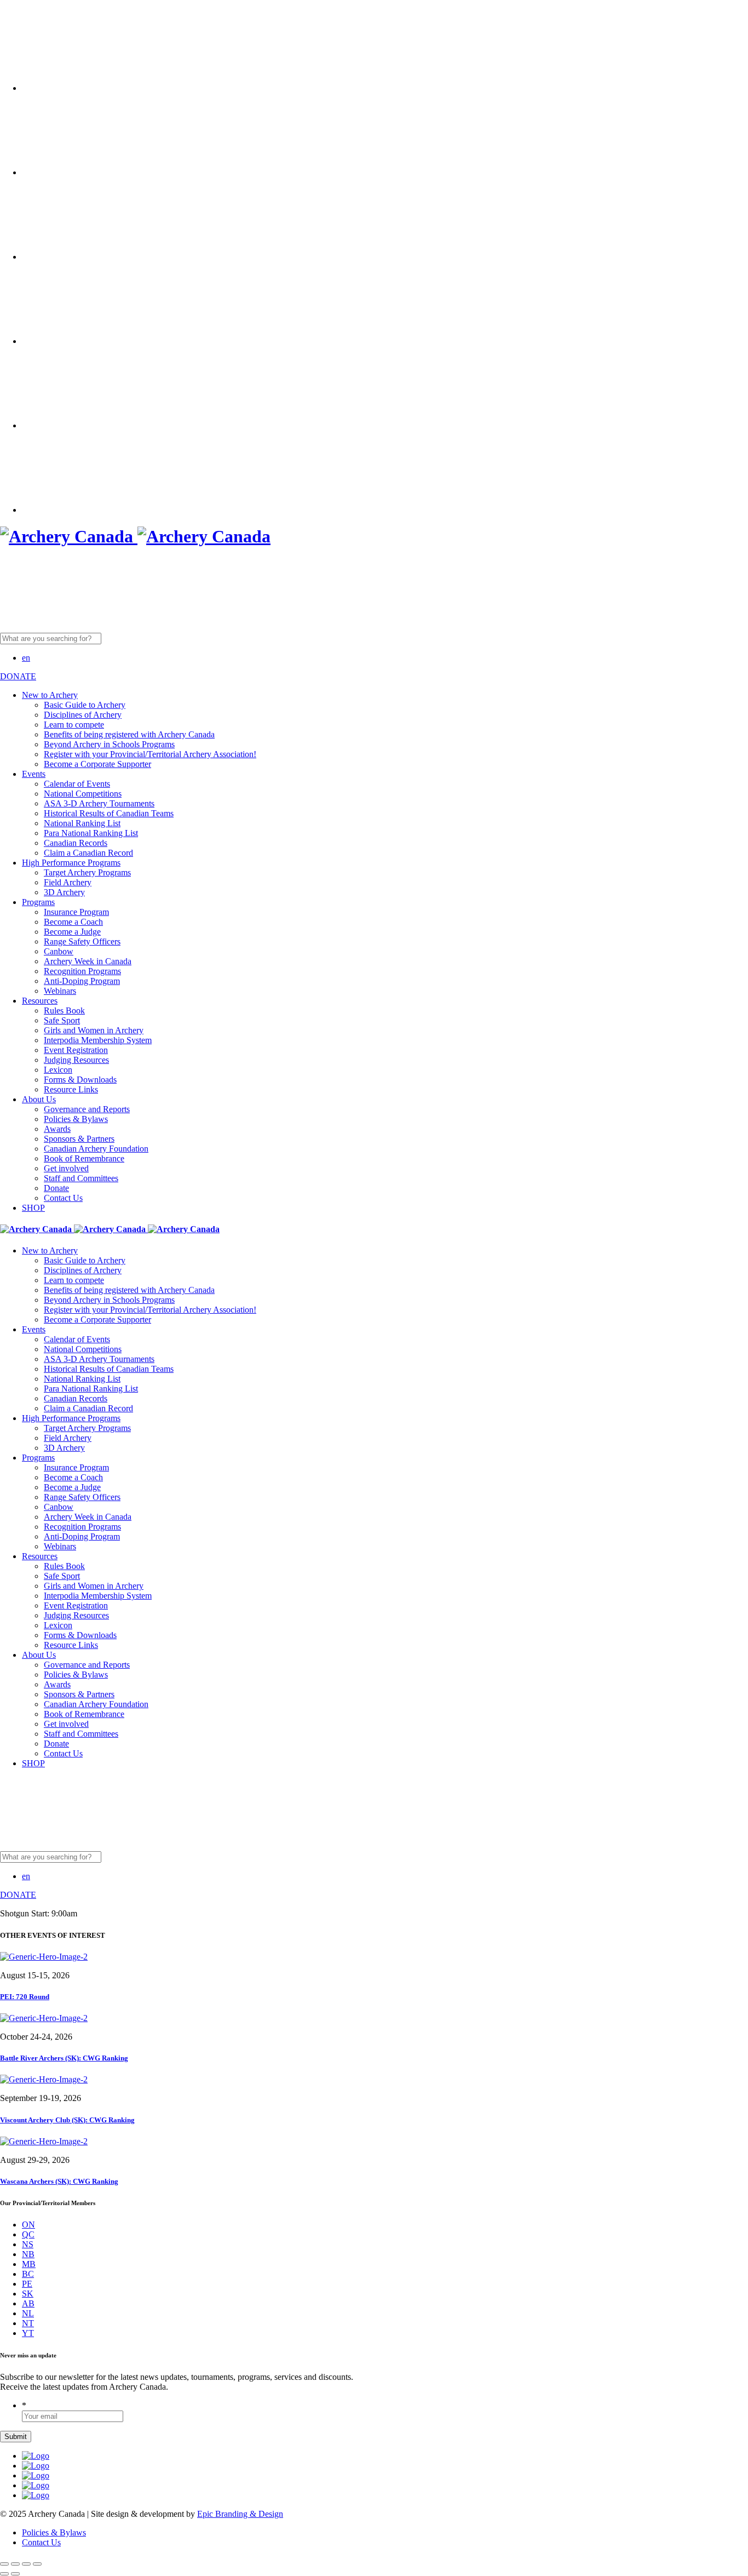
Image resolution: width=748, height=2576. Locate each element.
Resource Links (71, 1089)
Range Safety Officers (82, 941)
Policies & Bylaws (76, 1119)
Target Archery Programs (87, 872)
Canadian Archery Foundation (96, 1149)
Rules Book (64, 1011)
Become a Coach (73, 922)
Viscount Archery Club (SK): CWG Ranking (67, 2120)
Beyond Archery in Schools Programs (109, 744)
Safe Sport (62, 1020)
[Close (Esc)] (4, 2564)
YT (28, 2333)
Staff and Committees (81, 1178)
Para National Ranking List (91, 833)
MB (29, 2264)
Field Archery (68, 882)
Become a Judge (72, 932)
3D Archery (64, 892)
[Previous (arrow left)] (4, 2574)
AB (28, 2303)
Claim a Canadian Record (88, 853)
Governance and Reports (87, 1109)
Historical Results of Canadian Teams (109, 813)
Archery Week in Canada (88, 961)
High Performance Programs (71, 863)
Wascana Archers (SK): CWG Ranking (59, 2181)
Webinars (60, 991)
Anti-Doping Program (82, 981)
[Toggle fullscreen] (26, 2564)
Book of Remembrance (84, 1158)
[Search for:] (135, 638)
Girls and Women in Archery (94, 1030)
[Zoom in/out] (37, 2564)
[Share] (15, 2564)
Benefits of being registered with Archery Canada (129, 734)
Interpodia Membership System (98, 1040)
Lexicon (58, 1070)
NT (28, 2323)
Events (34, 774)
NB (28, 2254)
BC (28, 2274)
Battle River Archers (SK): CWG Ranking (64, 2058)
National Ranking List (82, 823)
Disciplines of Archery (83, 715)
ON (28, 2225)
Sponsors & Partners (79, 1139)
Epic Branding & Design (240, 2514)
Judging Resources (76, 1060)
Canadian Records (76, 843)
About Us (39, 1099)
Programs (38, 902)
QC (28, 2234)
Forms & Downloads (80, 1080)
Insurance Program (76, 912)
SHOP (33, 1208)
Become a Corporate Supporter (97, 764)
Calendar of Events (77, 784)
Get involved (66, 1168)
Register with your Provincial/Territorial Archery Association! (150, 754)
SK (28, 2294)
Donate (56, 1188)
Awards (57, 1129)
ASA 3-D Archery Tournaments (99, 803)
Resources (40, 1001)
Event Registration (76, 1050)
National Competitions (83, 794)
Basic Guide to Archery (85, 705)
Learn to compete (74, 725)
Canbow (59, 951)
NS (28, 2244)
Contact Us (63, 1198)
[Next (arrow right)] (15, 2574)
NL (28, 2313)
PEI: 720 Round (25, 1997)
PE (27, 2284)
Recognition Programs (82, 971)
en (26, 658)
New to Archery (50, 695)
